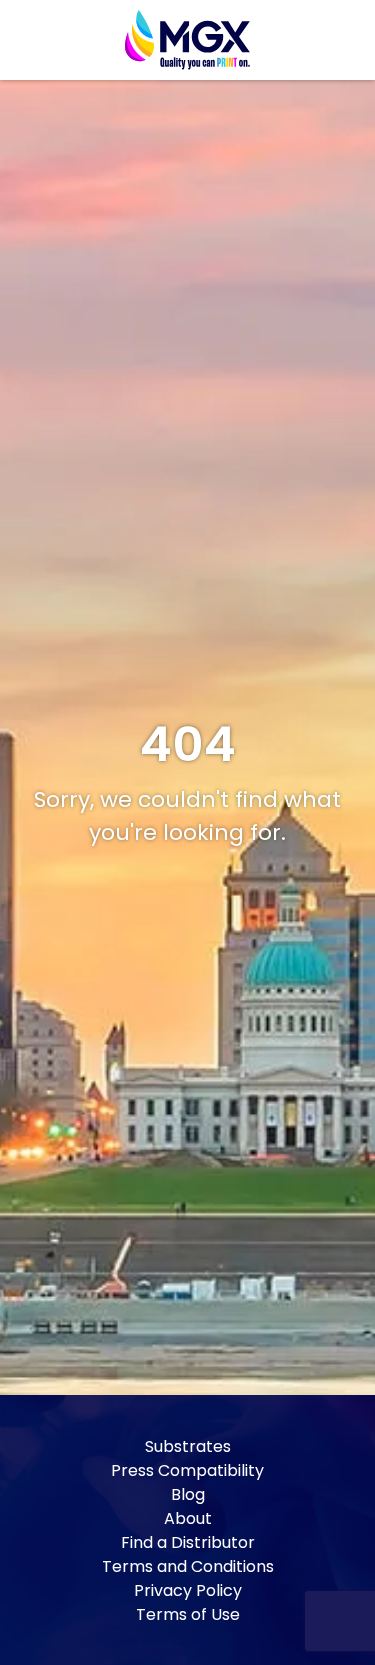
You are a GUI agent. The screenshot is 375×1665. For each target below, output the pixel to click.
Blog (188, 1494)
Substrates (188, 1446)
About (188, 1518)
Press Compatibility (187, 1470)
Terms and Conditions (188, 1566)
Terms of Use (188, 1614)
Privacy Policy (188, 1590)
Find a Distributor (188, 1542)
